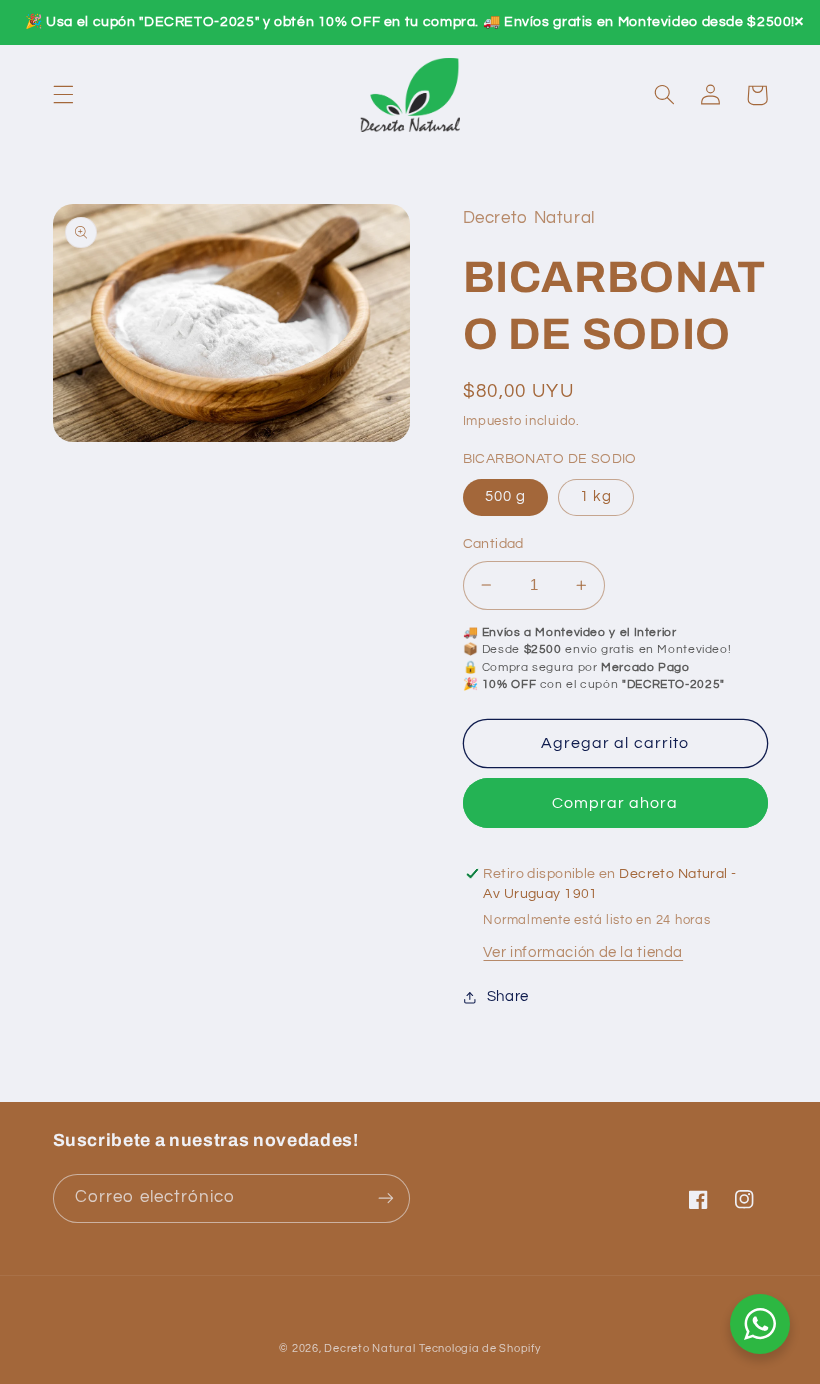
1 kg (596, 496)
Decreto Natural (369, 1348)
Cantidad (493, 544)
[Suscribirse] (386, 1198)
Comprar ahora (615, 803)
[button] (63, 95)
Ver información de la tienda (583, 952)
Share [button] (508, 996)
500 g (505, 496)
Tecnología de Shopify (479, 1348)
